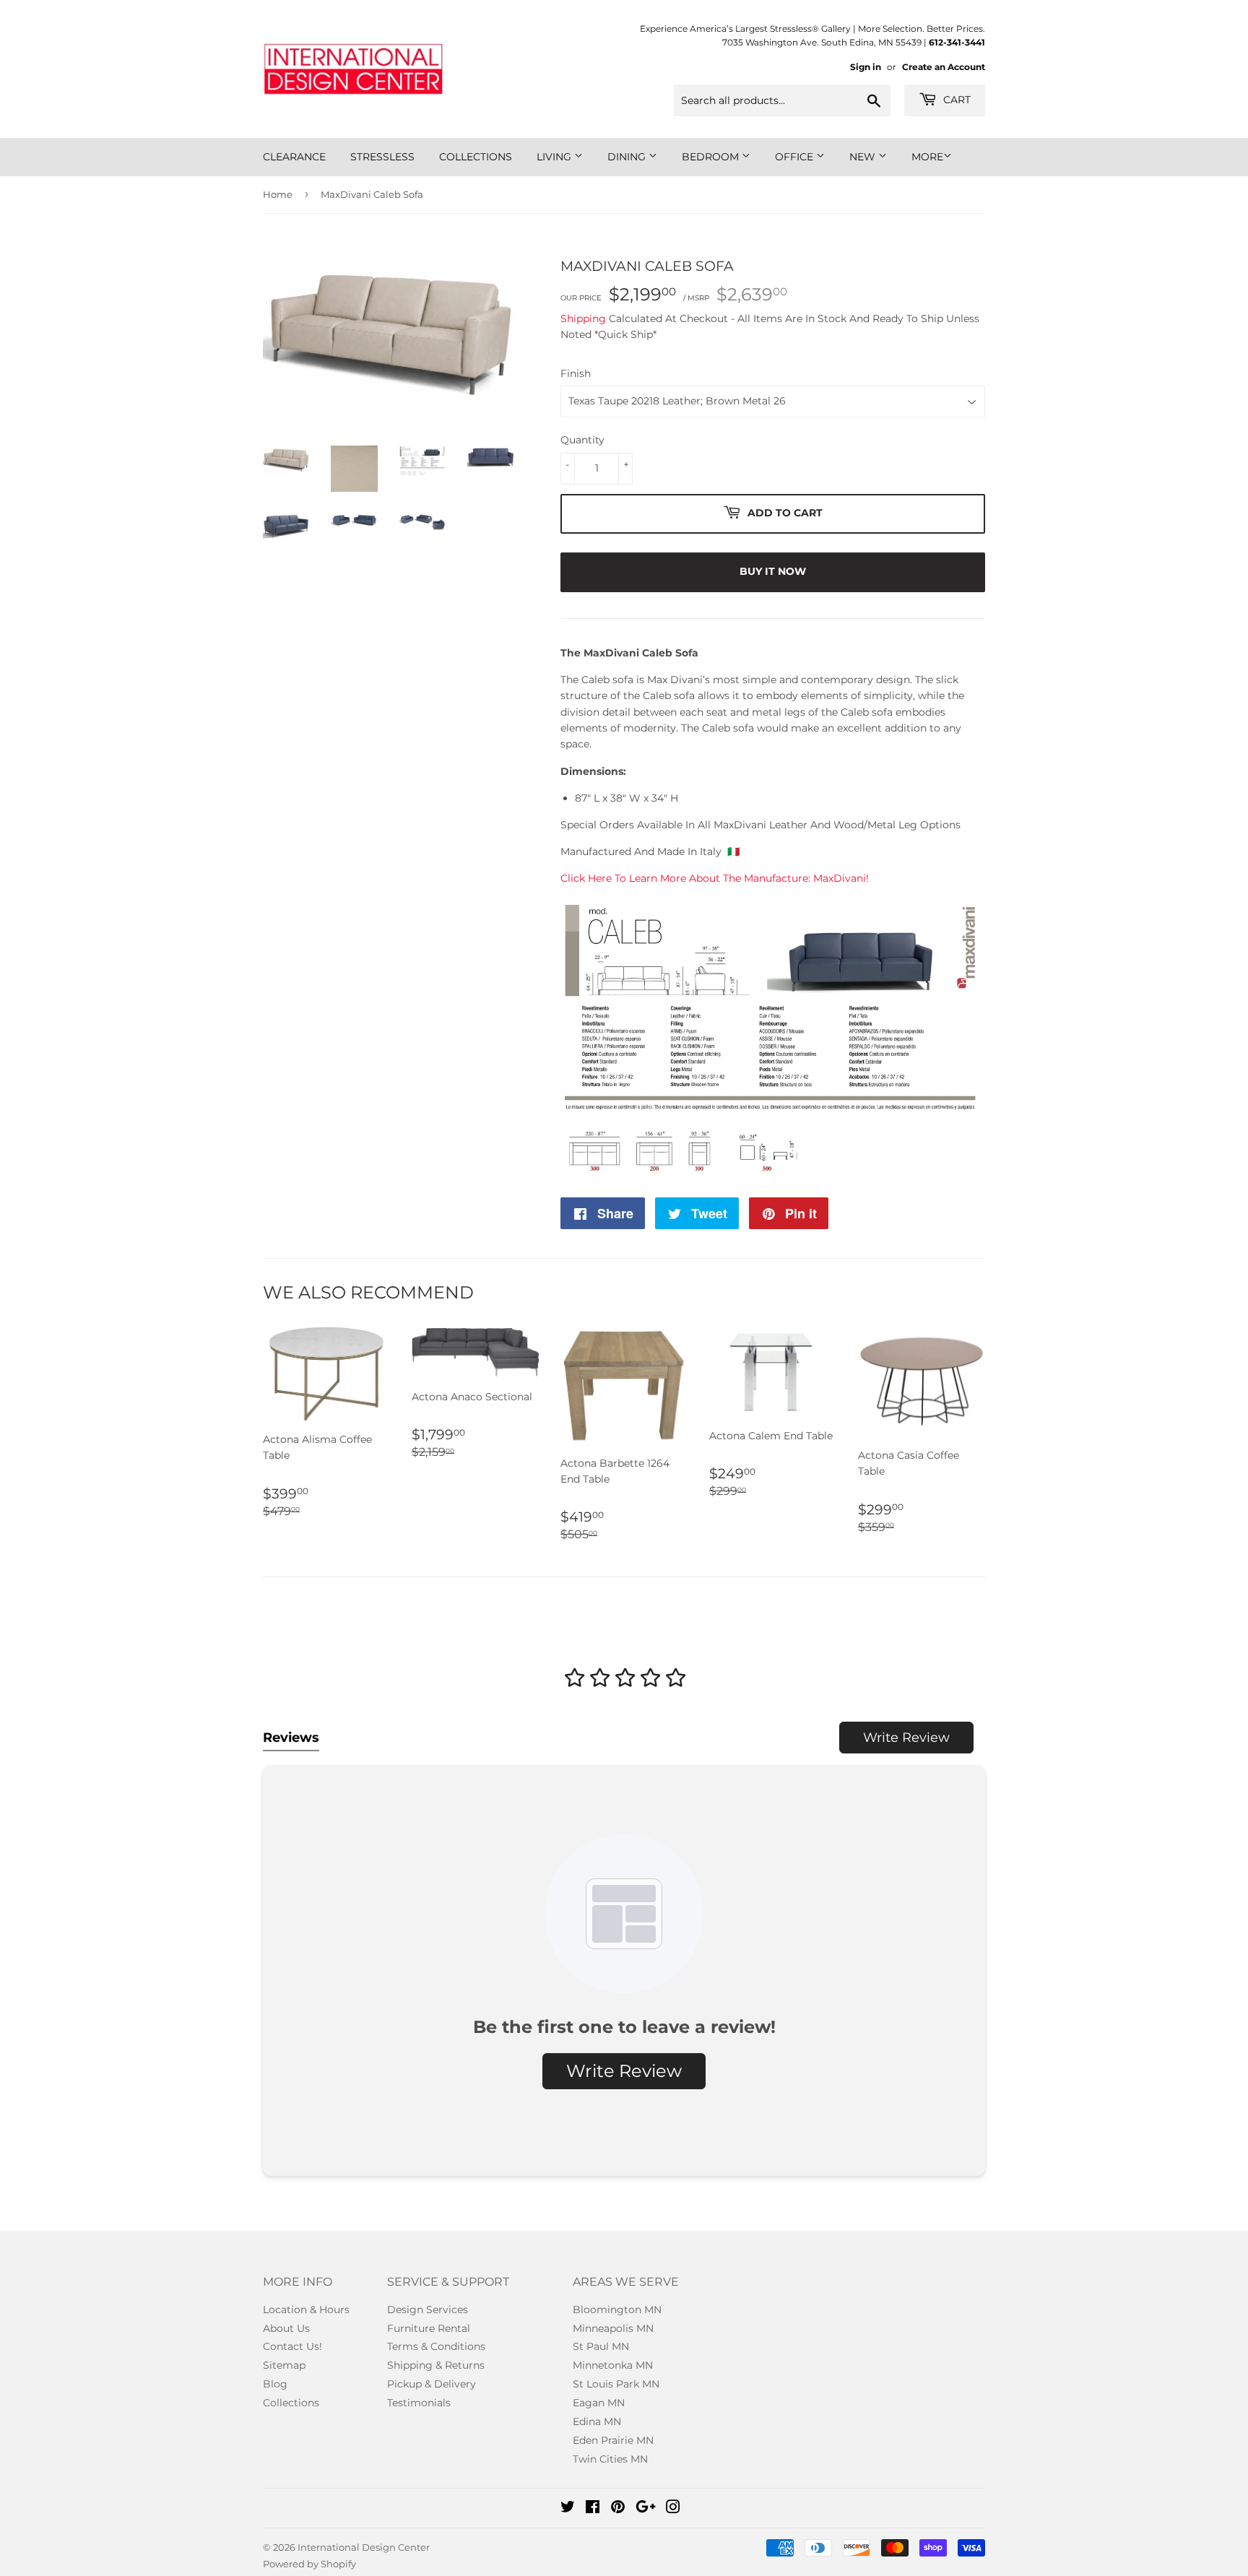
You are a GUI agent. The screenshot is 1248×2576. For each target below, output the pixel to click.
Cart (955, 100)
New (864, 157)
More (927, 157)
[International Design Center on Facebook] (593, 2509)
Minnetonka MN (613, 2365)
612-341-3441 (957, 42)
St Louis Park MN (616, 2384)
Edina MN (597, 2421)
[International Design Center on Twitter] (568, 2509)
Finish (576, 373)
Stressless (382, 157)
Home (278, 194)
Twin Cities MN (610, 2459)
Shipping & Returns (436, 2365)
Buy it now (773, 571)
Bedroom (712, 157)
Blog (275, 2384)
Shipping (583, 318)
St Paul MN (601, 2346)
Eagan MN (599, 2403)
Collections (476, 157)
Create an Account (944, 67)
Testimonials (419, 2403)
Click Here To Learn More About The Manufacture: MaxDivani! (715, 878)
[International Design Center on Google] (646, 2509)
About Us (286, 2328)
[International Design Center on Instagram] (673, 2509)
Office (796, 157)
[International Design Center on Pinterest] (618, 2509)
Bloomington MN (617, 2310)
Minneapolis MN (613, 2328)
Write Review (906, 1738)
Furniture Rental (429, 2328)
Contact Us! (292, 2346)
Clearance (294, 157)
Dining (628, 157)
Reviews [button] (291, 1738)
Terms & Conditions (436, 2346)
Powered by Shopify (309, 2564)
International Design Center (364, 2547)
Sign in (866, 67)
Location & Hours (306, 2310)
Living (555, 157)
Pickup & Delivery (432, 2384)
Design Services (428, 2310)
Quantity (582, 440)
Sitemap (284, 2365)
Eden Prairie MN (613, 2440)
